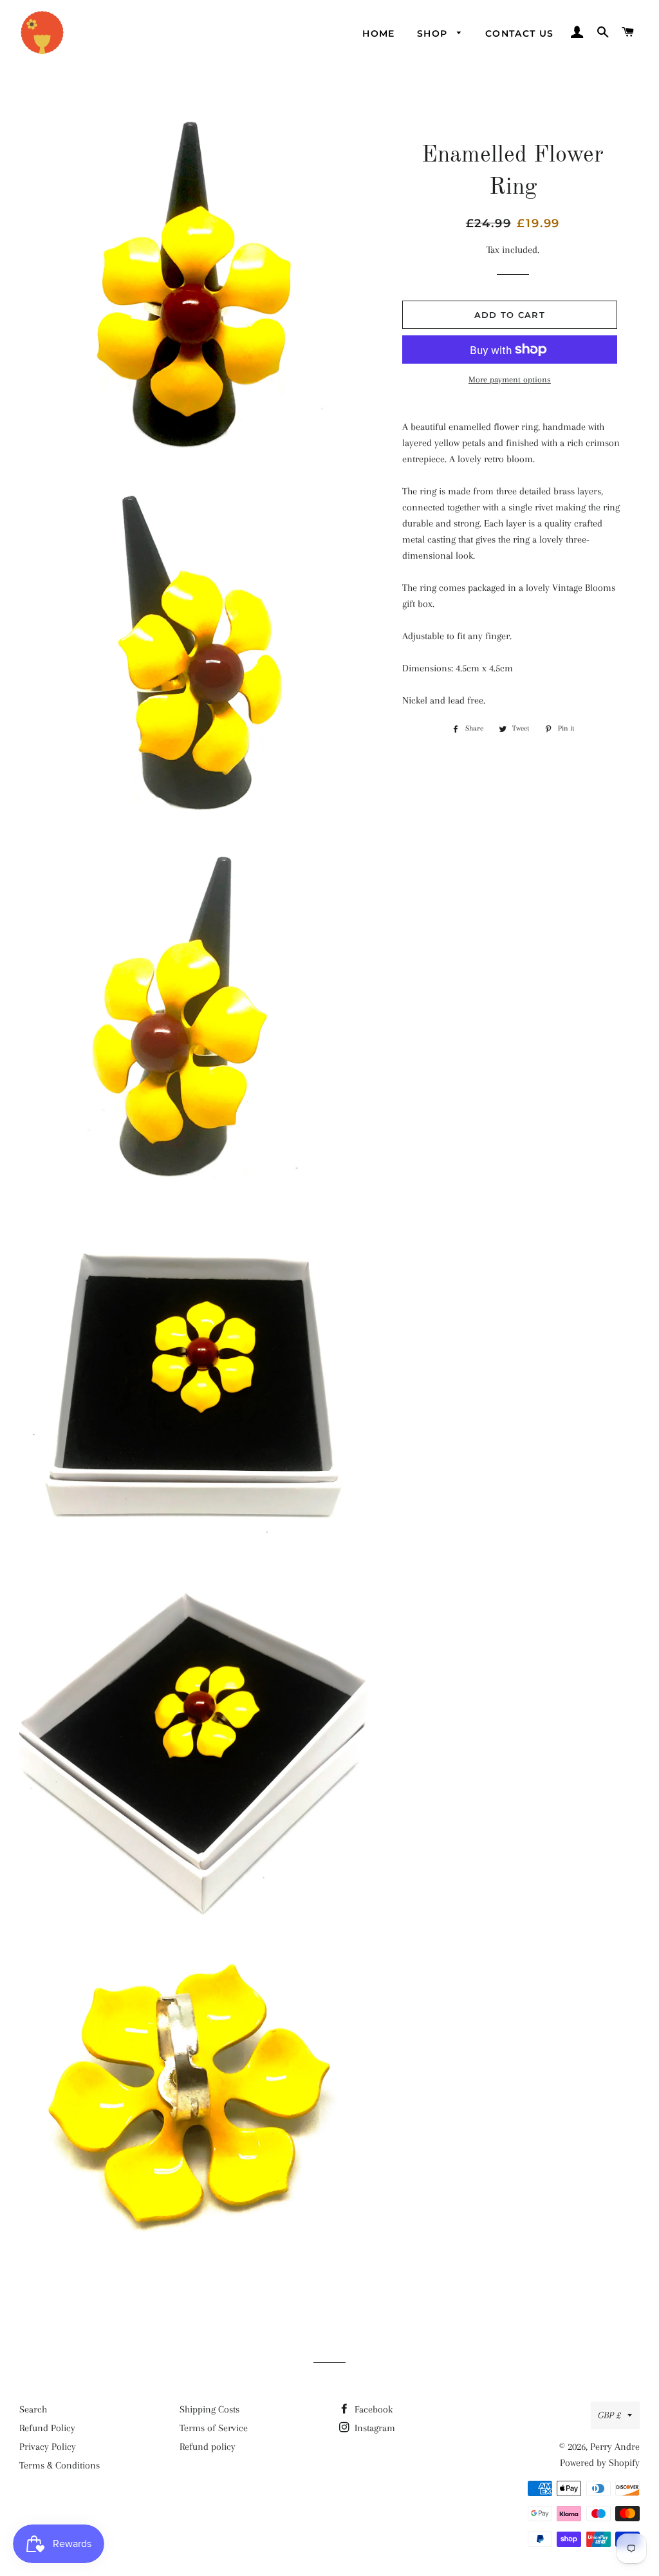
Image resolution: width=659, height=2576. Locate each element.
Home (379, 33)
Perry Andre (615, 2447)
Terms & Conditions (60, 2465)
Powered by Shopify (600, 2463)
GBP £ (609, 2415)
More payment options (510, 379)
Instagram (374, 2428)
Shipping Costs (209, 2409)
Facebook (372, 2409)
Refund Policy (47, 2428)
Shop (434, 33)
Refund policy (208, 2447)
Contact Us (520, 33)
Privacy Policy (48, 2447)
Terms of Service (214, 2428)
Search (33, 2409)
